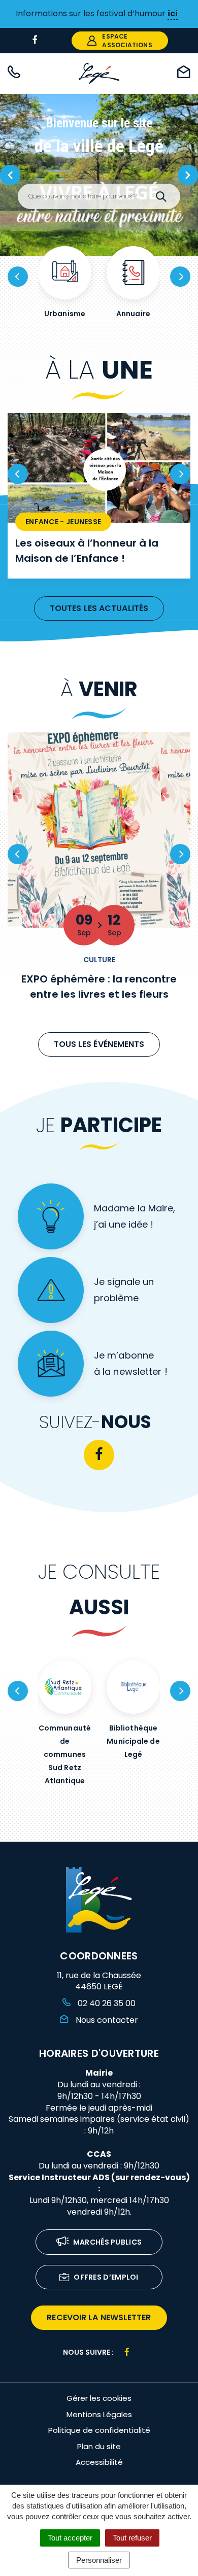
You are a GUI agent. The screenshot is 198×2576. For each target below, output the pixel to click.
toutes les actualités (99, 608)
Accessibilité (99, 2462)
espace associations (127, 41)
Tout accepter (70, 2538)
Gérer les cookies (99, 2398)
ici (173, 13)
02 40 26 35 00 (106, 2003)
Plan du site (99, 2446)
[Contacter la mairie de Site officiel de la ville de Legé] (184, 74)
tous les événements (99, 1044)
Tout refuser (132, 2538)
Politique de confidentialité (99, 2430)
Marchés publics (108, 2242)
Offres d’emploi (106, 2277)
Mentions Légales (99, 2414)
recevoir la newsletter (99, 2317)
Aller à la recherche (42, 17)
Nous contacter (106, 2020)
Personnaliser (99, 2560)
